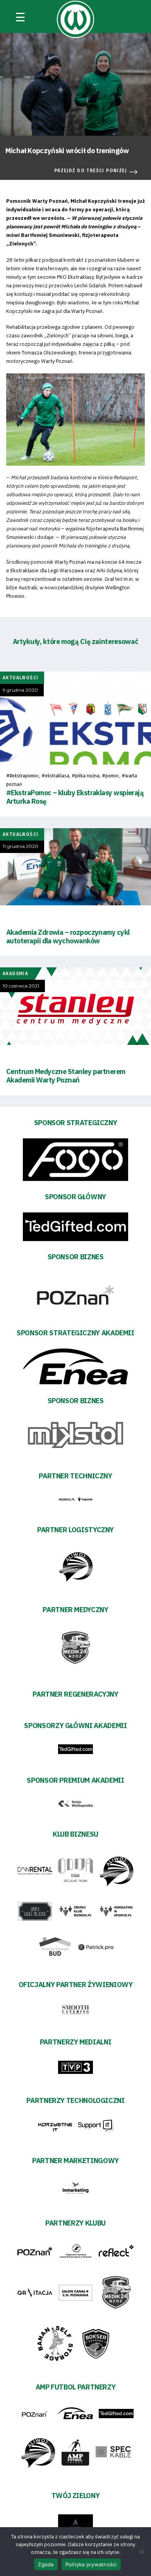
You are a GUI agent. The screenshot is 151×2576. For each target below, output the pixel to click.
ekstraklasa (57, 776)
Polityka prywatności (91, 2564)
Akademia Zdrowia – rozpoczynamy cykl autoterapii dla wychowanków (68, 937)
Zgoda (46, 2564)
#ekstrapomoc (24, 776)
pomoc (112, 776)
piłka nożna (87, 776)
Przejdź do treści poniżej (91, 171)
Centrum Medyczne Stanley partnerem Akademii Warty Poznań (66, 1076)
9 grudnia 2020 (20, 690)
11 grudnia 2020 (21, 846)
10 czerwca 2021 (21, 986)
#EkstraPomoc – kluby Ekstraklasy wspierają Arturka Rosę (75, 797)
